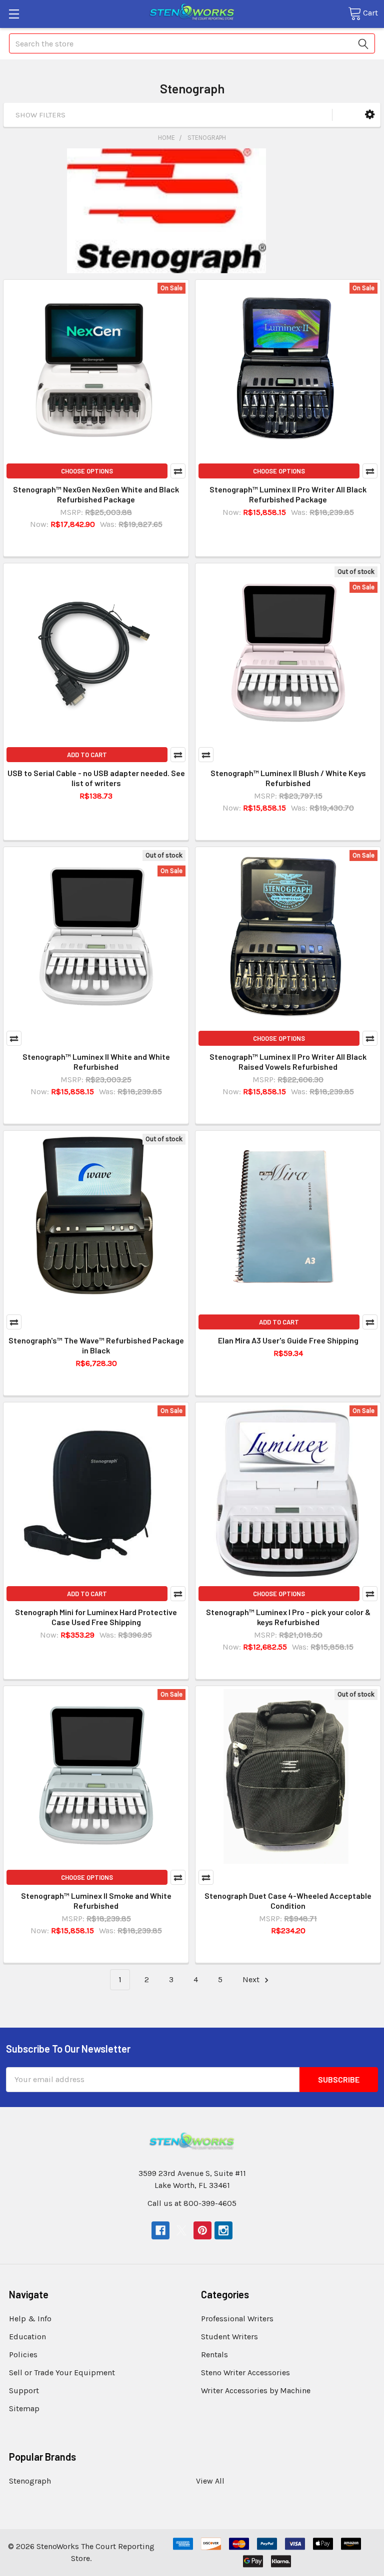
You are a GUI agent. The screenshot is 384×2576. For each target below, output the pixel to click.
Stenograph (30, 2481)
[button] (370, 115)
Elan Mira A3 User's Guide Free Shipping (288, 1340)
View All (210, 2481)
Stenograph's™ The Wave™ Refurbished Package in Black (96, 1345)
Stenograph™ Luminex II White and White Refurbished (96, 1062)
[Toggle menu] (14, 14)
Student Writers (229, 2337)
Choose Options (87, 471)
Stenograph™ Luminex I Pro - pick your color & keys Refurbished (288, 1617)
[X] (181, 2230)
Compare (178, 471)
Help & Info (30, 2319)
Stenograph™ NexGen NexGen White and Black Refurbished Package (96, 494)
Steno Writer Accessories (245, 2372)
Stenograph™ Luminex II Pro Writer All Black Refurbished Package (288, 494)
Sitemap (24, 2408)
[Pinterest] (202, 2230)
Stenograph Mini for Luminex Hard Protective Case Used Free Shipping (96, 1617)
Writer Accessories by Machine (256, 2390)
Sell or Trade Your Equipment (62, 2372)
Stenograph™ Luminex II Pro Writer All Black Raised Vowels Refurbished (288, 1062)
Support (24, 2390)
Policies (23, 2355)
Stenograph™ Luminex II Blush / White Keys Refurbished (288, 778)
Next (252, 1979)
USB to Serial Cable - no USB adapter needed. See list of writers (96, 778)
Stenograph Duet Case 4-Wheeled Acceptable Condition (288, 1901)
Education (27, 2337)
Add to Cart (87, 755)
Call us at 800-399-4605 (192, 2203)
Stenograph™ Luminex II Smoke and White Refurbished (96, 1901)
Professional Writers (237, 2319)
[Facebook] (160, 2230)
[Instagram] (223, 2230)
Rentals (214, 2355)
